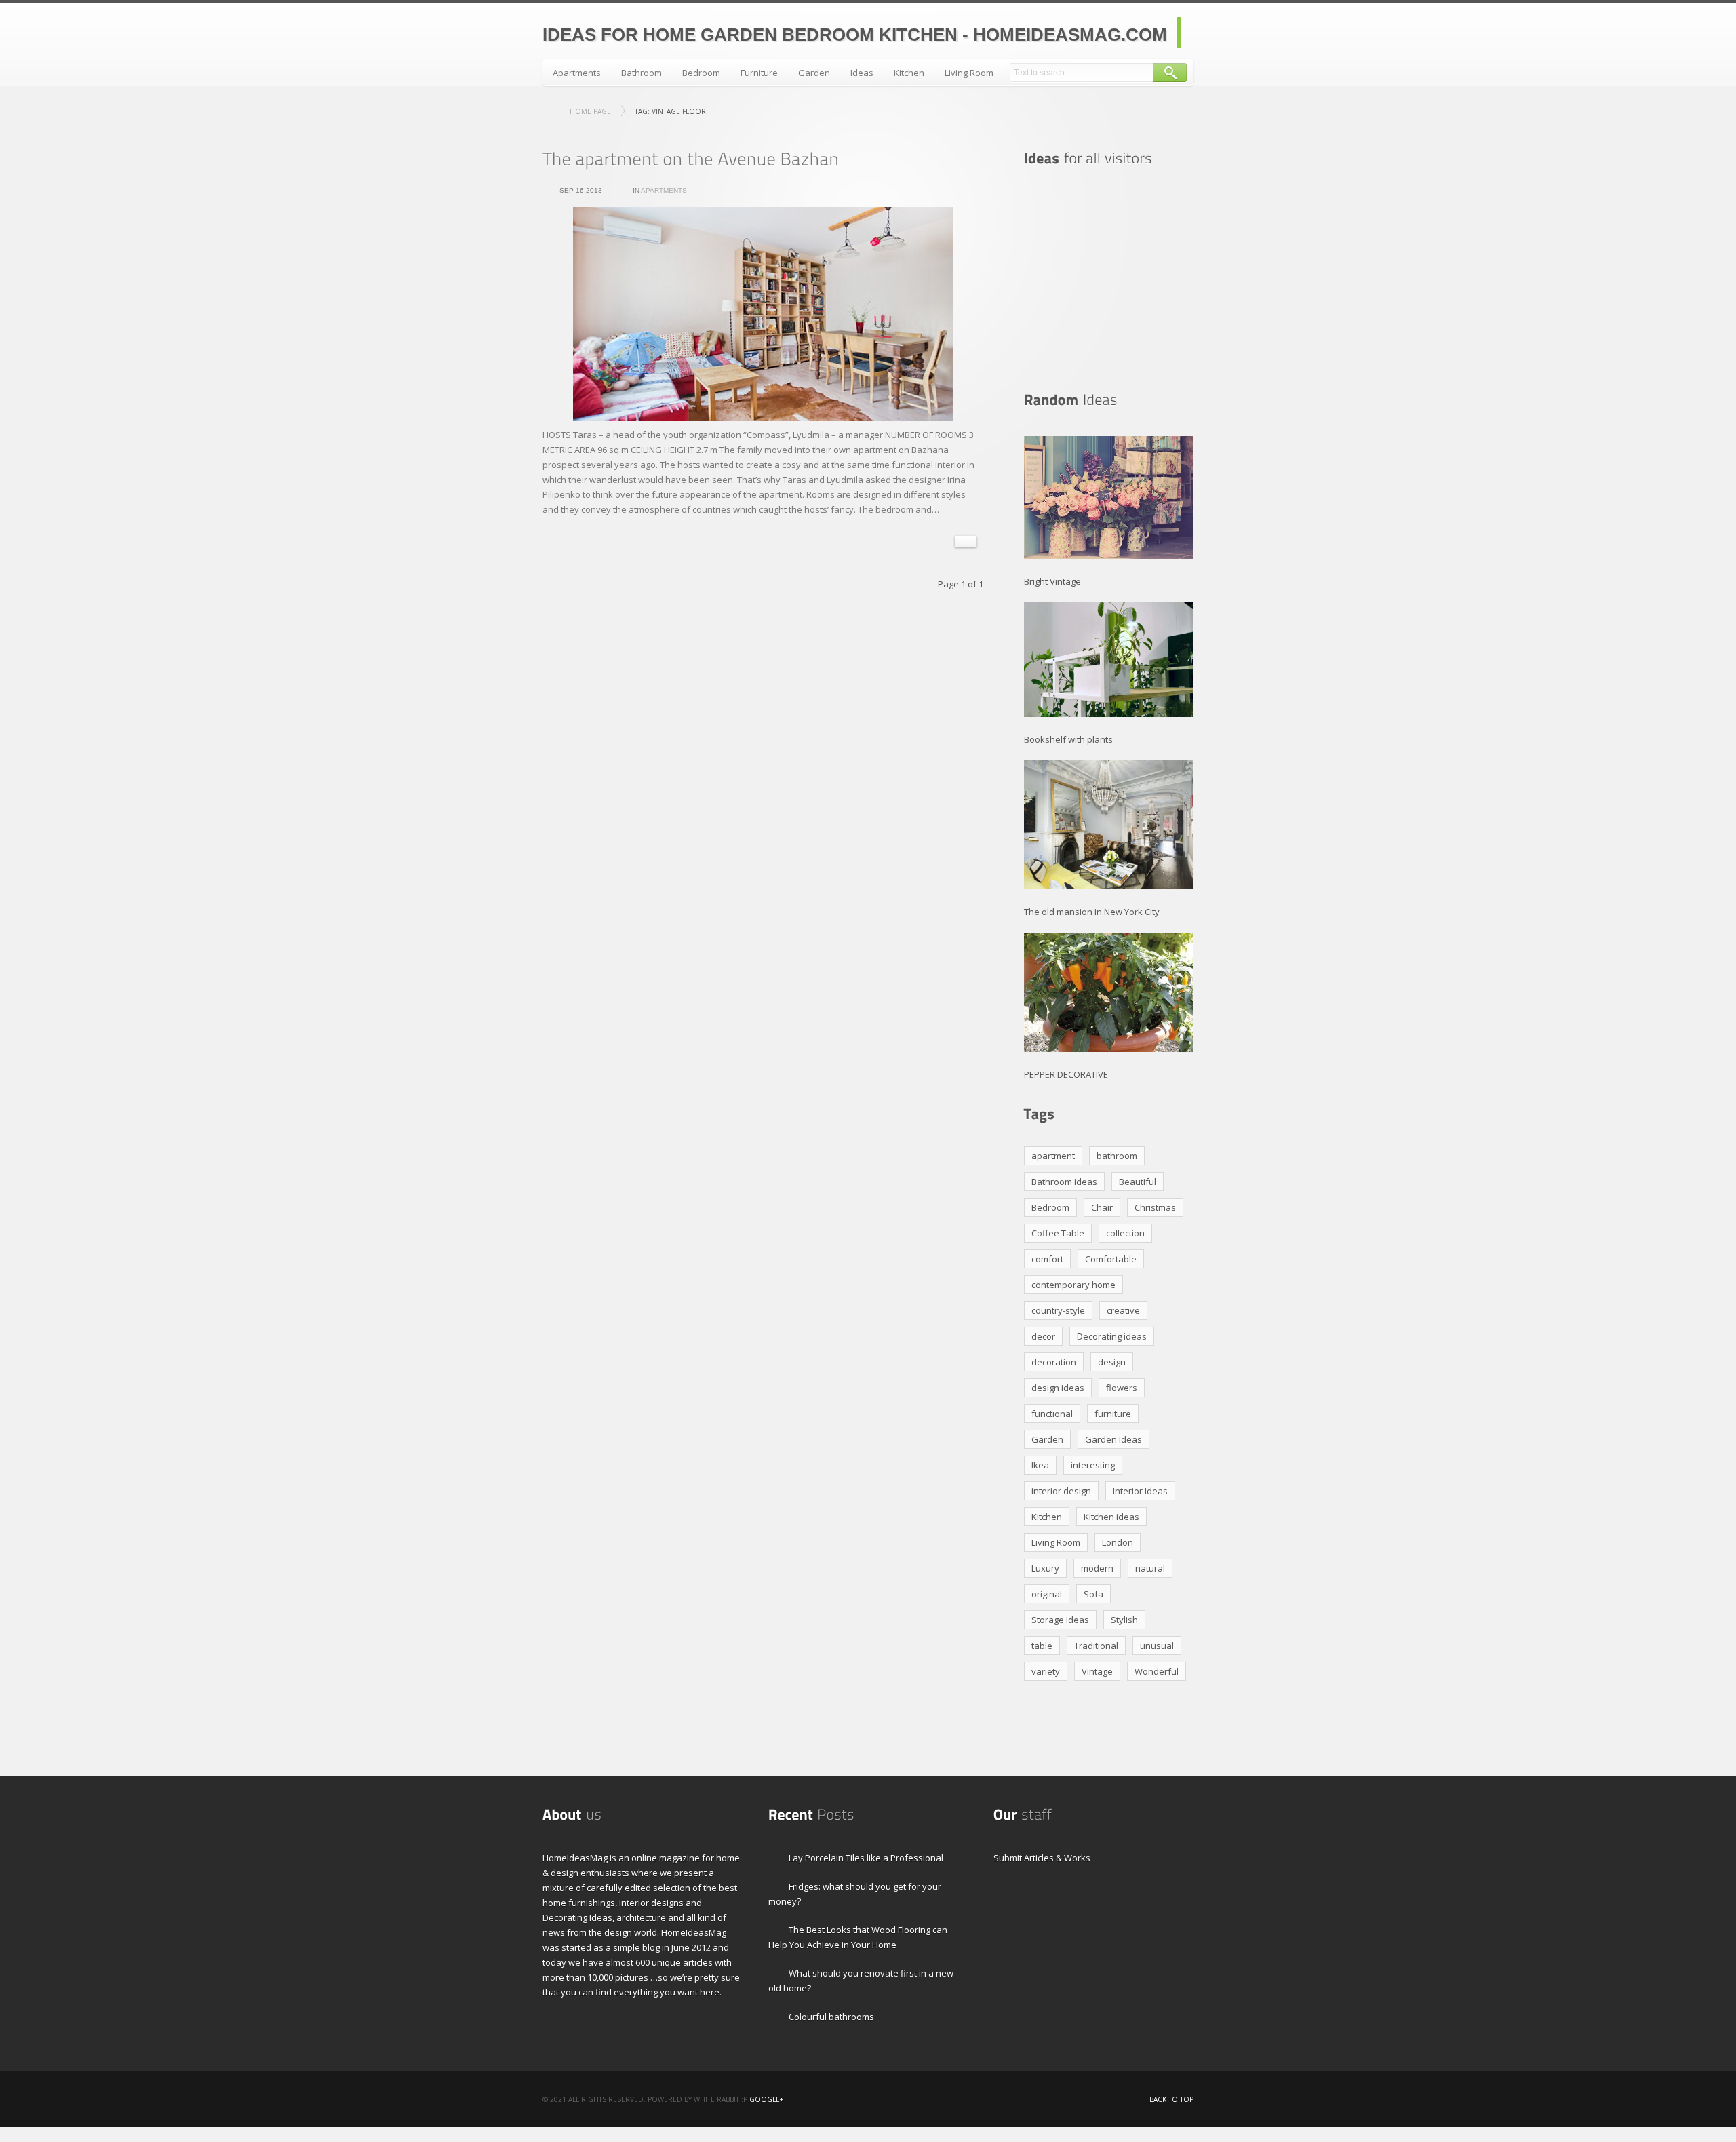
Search (1170, 73)
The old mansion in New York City (1092, 912)
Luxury (1045, 1568)
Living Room (969, 73)
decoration (1054, 1362)
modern (1097, 1568)
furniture (1113, 1414)
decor (1043, 1336)
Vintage (1097, 1671)
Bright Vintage (1052, 581)
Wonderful (1157, 1671)
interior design (1061, 1491)
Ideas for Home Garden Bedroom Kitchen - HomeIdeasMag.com (855, 35)
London (1118, 1542)
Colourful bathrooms (831, 2017)
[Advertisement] (1109, 279)
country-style (1058, 1310)
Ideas (862, 73)
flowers (1122, 1388)
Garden (814, 73)
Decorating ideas (1112, 1336)
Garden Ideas (1113, 1439)
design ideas (1058, 1388)
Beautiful (1138, 1182)
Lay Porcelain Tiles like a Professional (866, 1858)
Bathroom (642, 73)
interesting (1093, 1465)
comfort (1047, 1259)
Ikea (1040, 1465)
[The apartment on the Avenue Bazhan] (691, 159)
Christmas (1155, 1207)
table (1042, 1646)
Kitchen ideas (1111, 1517)
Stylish (1124, 1620)
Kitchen (909, 73)
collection (1125, 1233)
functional (1052, 1414)
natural (1150, 1568)
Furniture (759, 73)
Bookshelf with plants (1068, 739)
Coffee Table (1058, 1233)
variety (1046, 1671)
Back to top (1171, 2099)
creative (1123, 1310)
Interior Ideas (1140, 1491)
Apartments (577, 73)
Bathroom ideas (1064, 1182)
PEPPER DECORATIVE (1066, 1074)
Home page (590, 111)
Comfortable (1111, 1259)
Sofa (1093, 1594)
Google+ (766, 2099)
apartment (1053, 1156)
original (1047, 1594)
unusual (1157, 1646)
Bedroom (701, 73)
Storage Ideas (1060, 1620)
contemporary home (1073, 1285)
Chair (1102, 1207)
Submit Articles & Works (1042, 1858)
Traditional (1096, 1646)
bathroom (1117, 1156)
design (1112, 1362)
